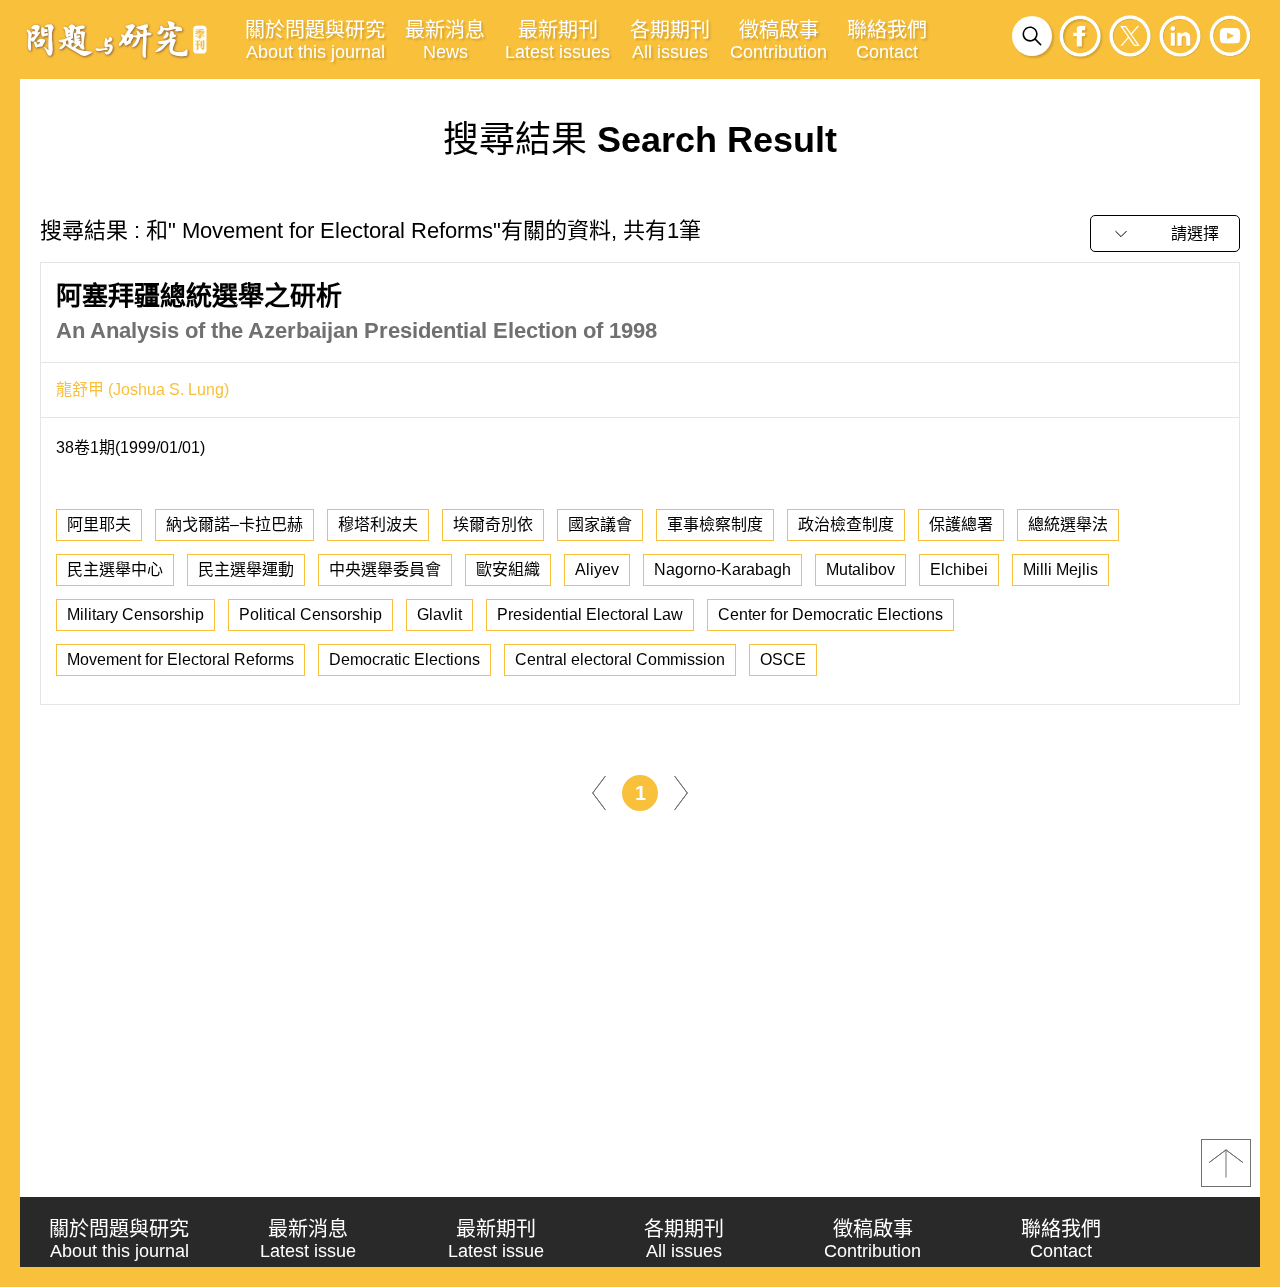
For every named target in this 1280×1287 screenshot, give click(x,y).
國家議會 (600, 524)
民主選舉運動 (246, 569)
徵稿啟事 (778, 40)
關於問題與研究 (315, 40)
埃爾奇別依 (493, 524)
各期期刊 (670, 40)
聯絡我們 (887, 40)
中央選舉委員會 (385, 569)
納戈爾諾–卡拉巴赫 (234, 524)
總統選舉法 (1068, 524)
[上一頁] (599, 791)
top (1226, 1163)
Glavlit (439, 614)
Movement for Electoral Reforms (180, 659)
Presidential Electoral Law (590, 614)
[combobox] (1165, 233)
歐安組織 (508, 569)
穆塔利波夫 (378, 524)
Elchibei (959, 569)
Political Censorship (310, 614)
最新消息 (445, 40)
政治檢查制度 (846, 524)
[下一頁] (681, 791)
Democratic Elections (404, 659)
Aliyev (597, 569)
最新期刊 (557, 40)
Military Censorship (135, 614)
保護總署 (961, 524)
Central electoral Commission (620, 659)
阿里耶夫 (99, 524)
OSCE (783, 659)
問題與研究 (117, 39)
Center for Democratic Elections (830, 614)
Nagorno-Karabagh (722, 569)
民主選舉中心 (115, 569)
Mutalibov (860, 569)
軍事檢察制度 (715, 524)
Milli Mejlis (1060, 569)
